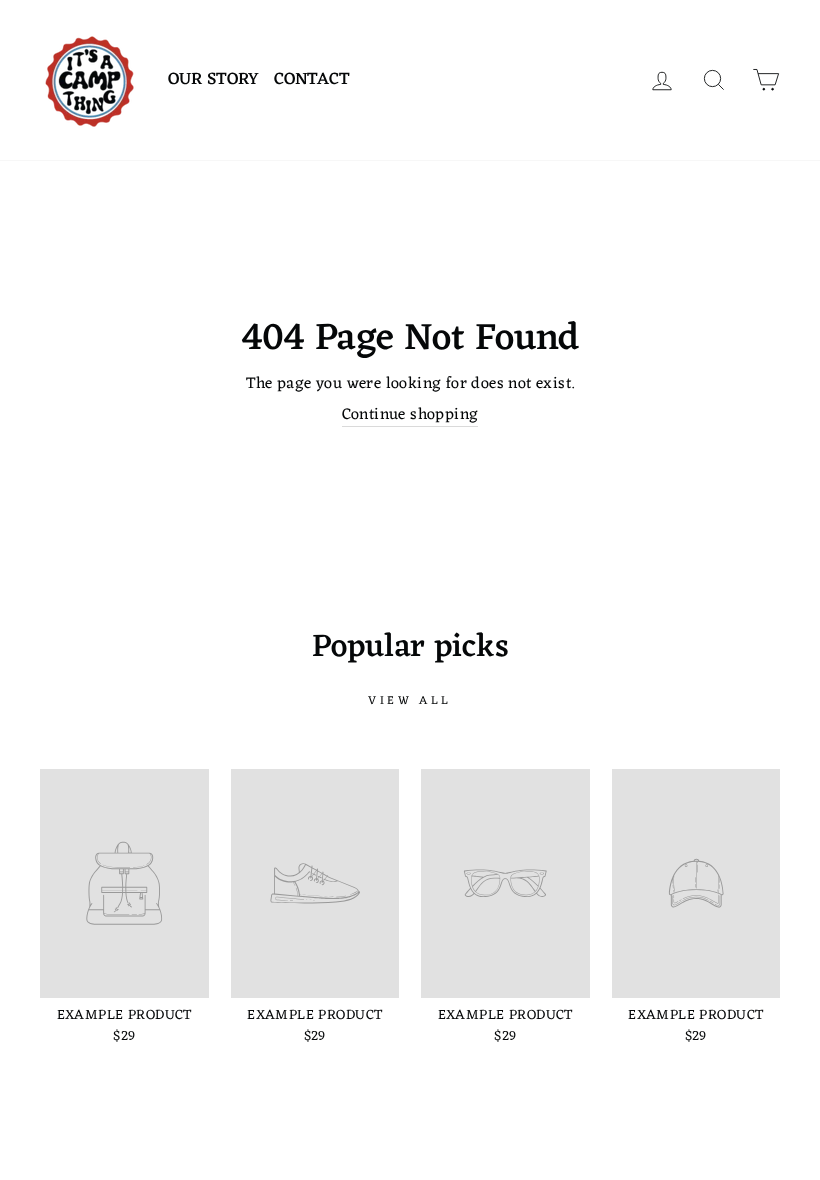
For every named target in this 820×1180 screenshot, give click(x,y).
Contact (312, 80)
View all (410, 701)
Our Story (213, 80)
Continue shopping (410, 416)
